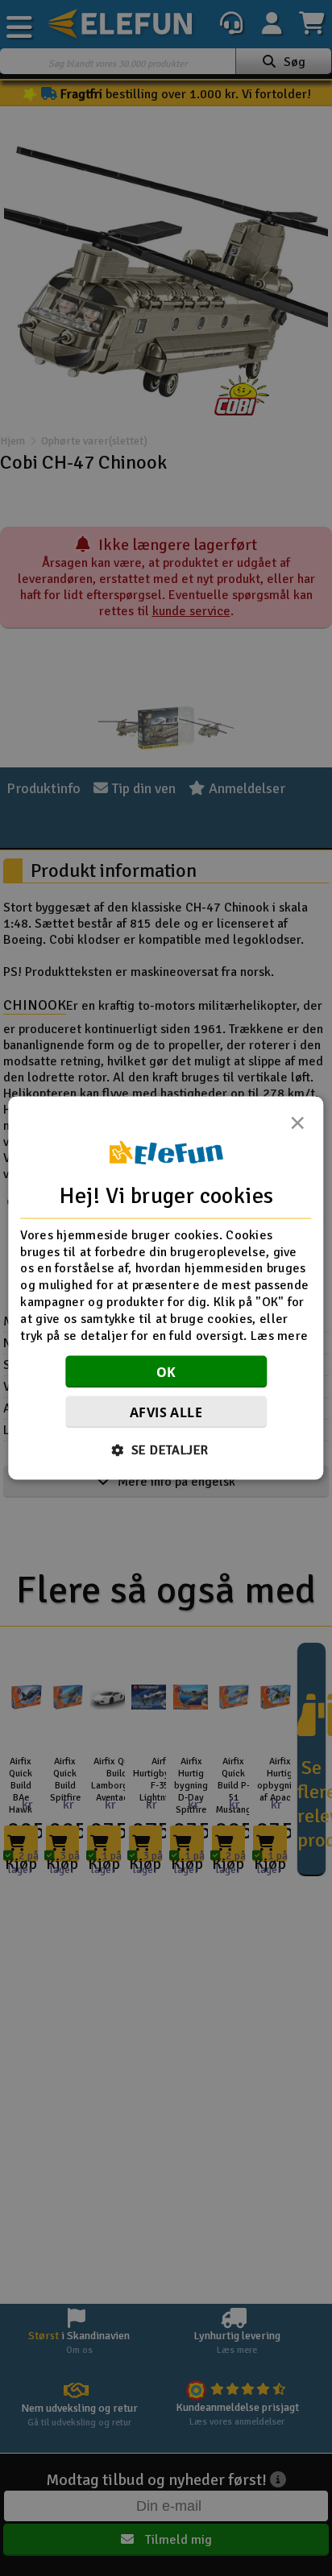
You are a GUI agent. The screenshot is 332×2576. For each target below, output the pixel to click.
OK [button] (166, 1372)
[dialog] (166, 1288)
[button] (166, 1450)
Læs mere (279, 1335)
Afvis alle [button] (166, 1412)
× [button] (297, 1127)
